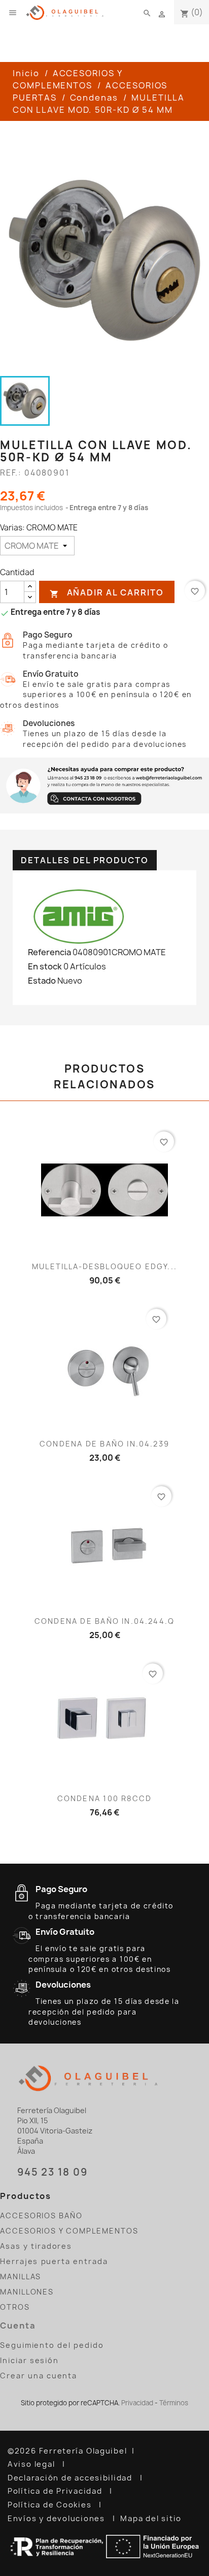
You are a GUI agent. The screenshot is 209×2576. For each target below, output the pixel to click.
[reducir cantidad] (30, 597)
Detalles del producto (85, 860)
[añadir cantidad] (30, 587)
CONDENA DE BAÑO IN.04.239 (104, 1444)
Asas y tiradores (36, 2246)
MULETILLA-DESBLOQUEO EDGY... (104, 1266)
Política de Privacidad (56, 2491)
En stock (45, 966)
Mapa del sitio (152, 2519)
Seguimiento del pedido (52, 2345)
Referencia (49, 952)
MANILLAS (21, 2276)
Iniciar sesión (29, 2360)
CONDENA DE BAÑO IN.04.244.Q (104, 1621)
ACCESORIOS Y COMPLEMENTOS (69, 2231)
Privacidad (137, 2403)
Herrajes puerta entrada (54, 2261)
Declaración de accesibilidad (71, 2478)
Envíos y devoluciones (58, 2519)
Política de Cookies (51, 2505)
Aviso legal (32, 2464)
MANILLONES (27, 2292)
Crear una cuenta (39, 2376)
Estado (42, 981)
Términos (174, 2403)
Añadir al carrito (107, 593)
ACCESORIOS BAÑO (41, 2216)
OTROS (15, 2307)
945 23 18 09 (52, 2172)
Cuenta (18, 2326)
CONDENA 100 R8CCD (104, 1798)
